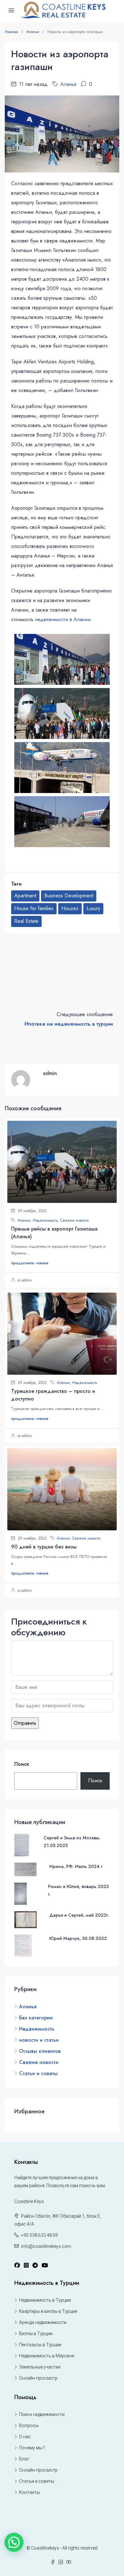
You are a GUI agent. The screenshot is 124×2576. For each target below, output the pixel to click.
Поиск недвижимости (42, 2414)
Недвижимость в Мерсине (47, 2356)
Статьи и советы (38, 2073)
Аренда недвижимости (43, 2322)
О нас (25, 2437)
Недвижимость (45, 1220)
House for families (34, 908)
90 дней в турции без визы (44, 1547)
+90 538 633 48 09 (39, 2235)
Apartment (25, 896)
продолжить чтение (30, 1263)
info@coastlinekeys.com (46, 2246)
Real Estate (26, 921)
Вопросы (29, 2425)
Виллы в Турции (36, 2334)
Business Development (69, 896)
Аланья (33, 32)
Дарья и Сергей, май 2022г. (79, 1915)
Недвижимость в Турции (45, 2300)
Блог (24, 2459)
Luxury (93, 908)
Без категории (36, 2018)
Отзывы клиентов (40, 2051)
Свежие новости (75, 1220)
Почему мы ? (32, 2448)
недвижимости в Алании (63, 619)
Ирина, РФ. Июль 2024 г (76, 1866)
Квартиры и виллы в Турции (48, 2311)
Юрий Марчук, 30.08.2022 (78, 1938)
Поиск (22, 1764)
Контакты (29, 2492)
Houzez (70, 908)
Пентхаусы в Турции (40, 2345)
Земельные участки (40, 2367)
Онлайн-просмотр (38, 2378)
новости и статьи (39, 2040)
